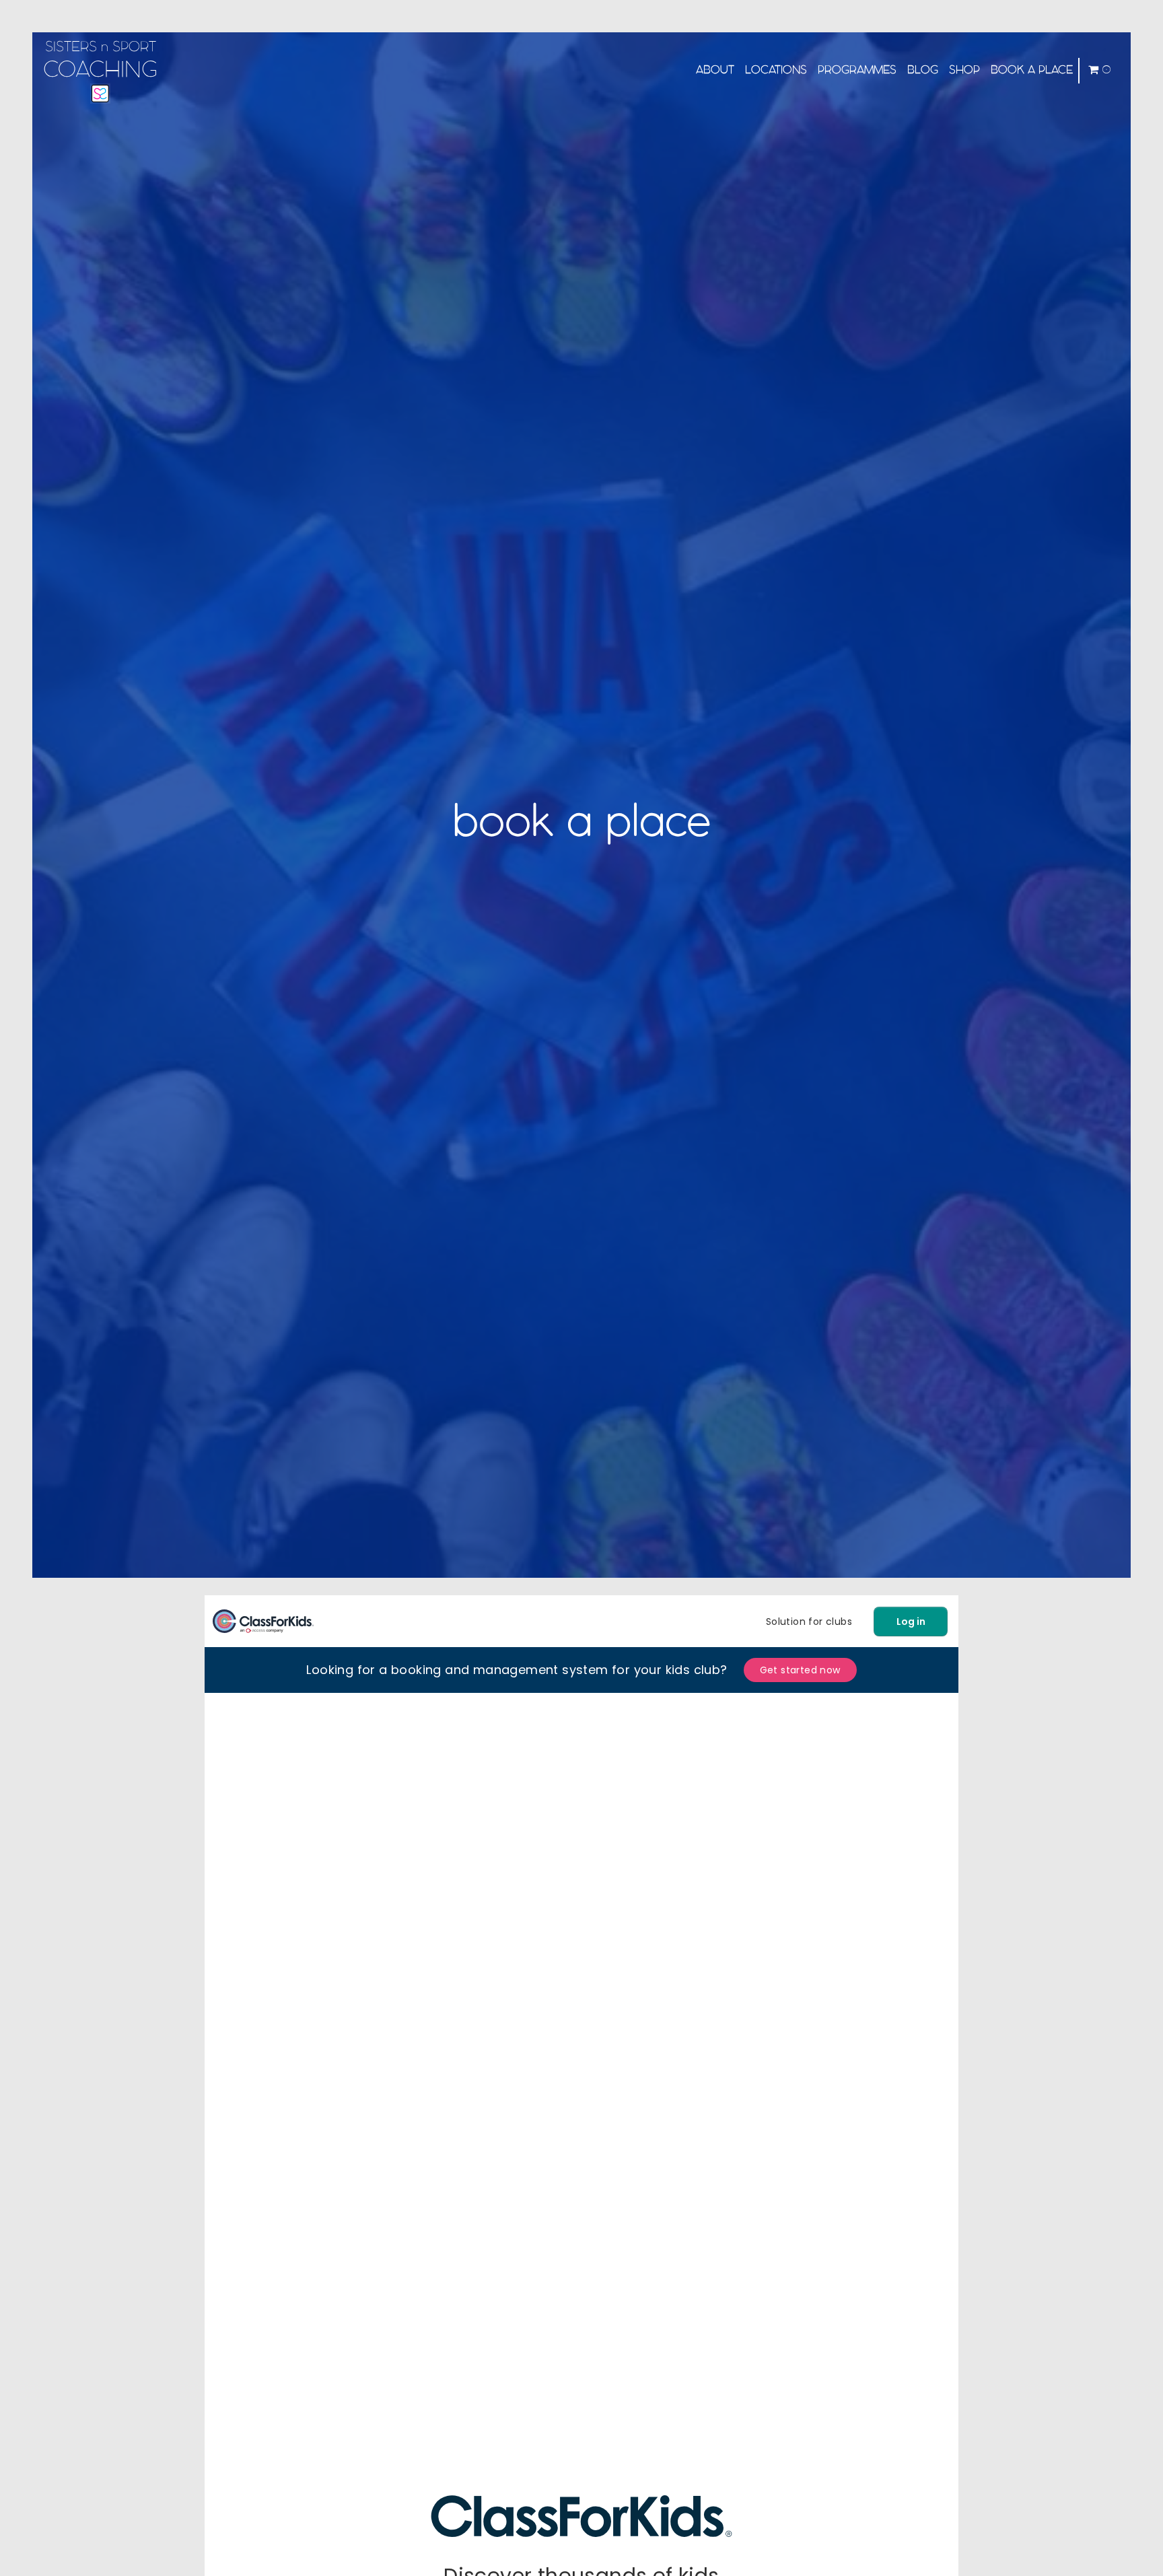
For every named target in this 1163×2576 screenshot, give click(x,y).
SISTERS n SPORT (100, 61)
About (715, 70)
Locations (776, 70)
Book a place (1032, 70)
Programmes (857, 70)
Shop (964, 70)
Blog (923, 70)
